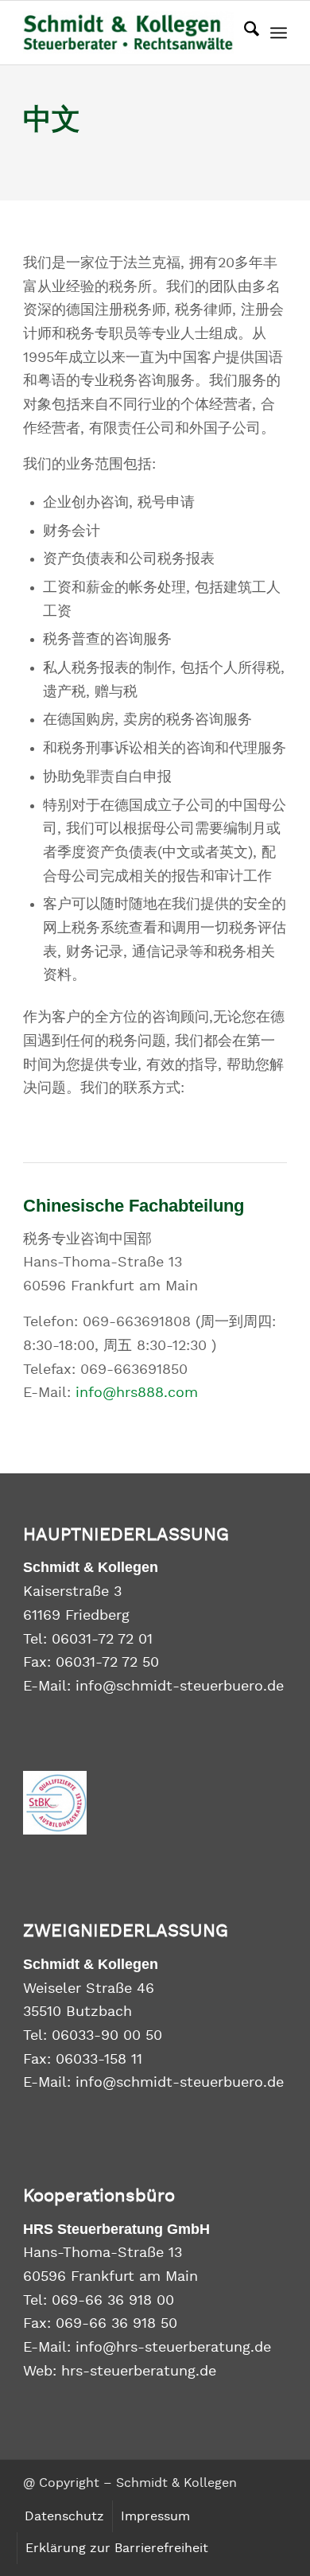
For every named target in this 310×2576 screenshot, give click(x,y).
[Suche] (244, 33)
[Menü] (279, 33)
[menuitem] (244, 33)
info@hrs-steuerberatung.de (173, 2348)
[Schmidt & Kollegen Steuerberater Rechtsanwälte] (128, 33)
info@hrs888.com (137, 1393)
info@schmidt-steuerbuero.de (180, 1687)
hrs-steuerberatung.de (139, 2372)
